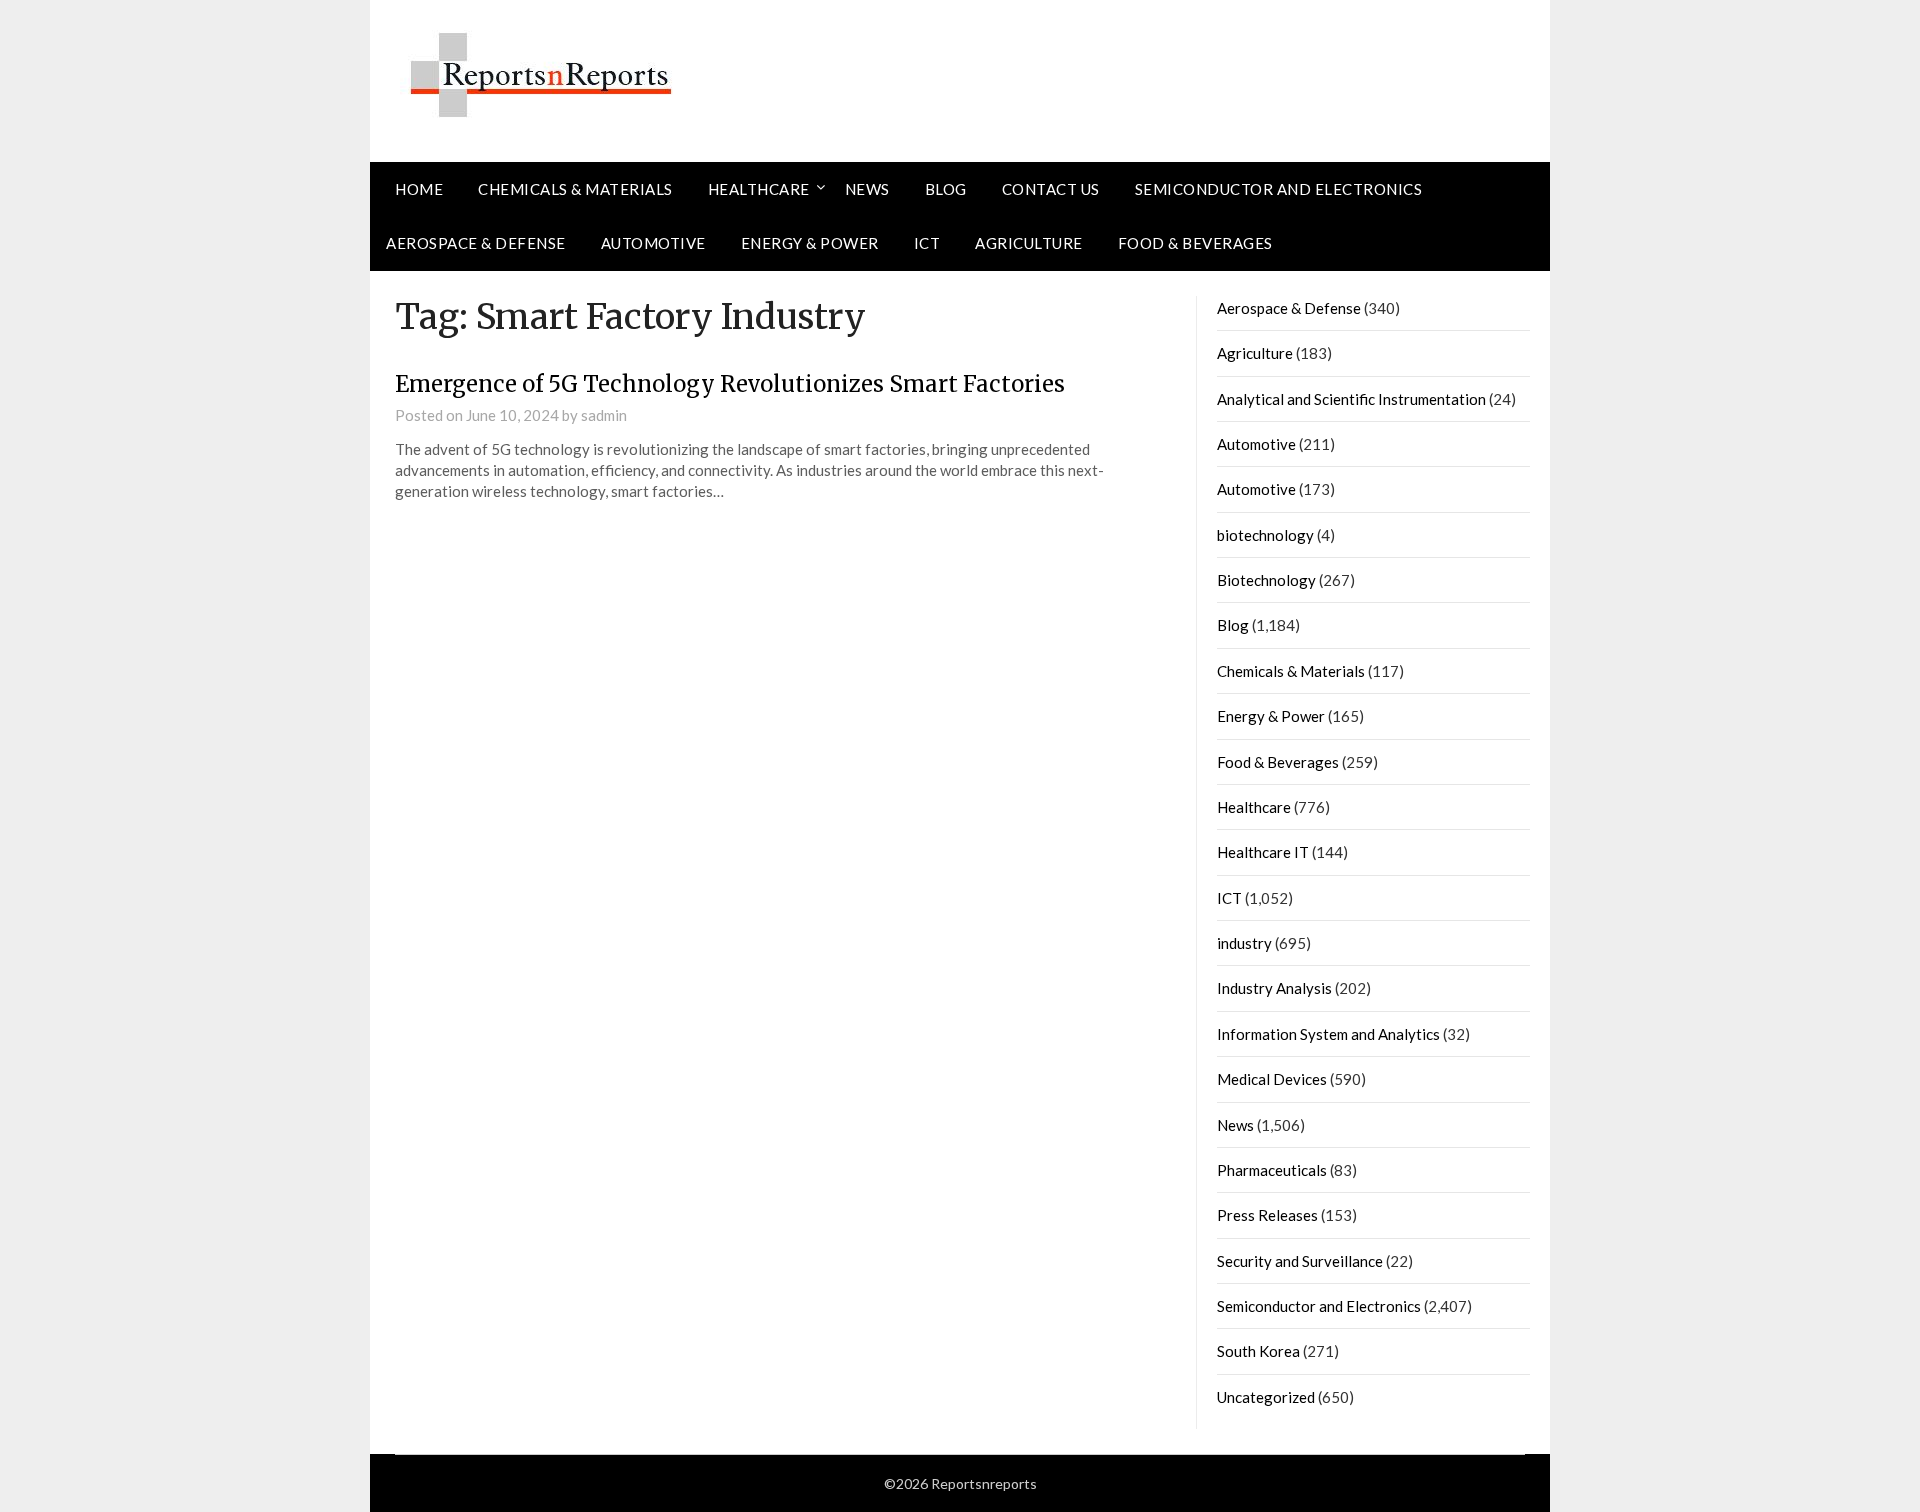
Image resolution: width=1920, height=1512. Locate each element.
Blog (946, 189)
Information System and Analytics (1328, 1034)
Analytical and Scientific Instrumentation (1351, 399)
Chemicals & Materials (575, 189)
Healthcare (759, 189)
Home (419, 189)
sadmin (604, 415)
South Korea (1258, 1351)
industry (1244, 943)
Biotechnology (1266, 580)
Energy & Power (810, 243)
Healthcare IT (1263, 852)
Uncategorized (1266, 1397)
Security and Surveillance (1300, 1261)
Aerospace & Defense (476, 243)
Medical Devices (1272, 1079)
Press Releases (1267, 1215)
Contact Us (1051, 189)
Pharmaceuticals (1272, 1170)
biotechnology (1265, 535)
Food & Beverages (1195, 243)
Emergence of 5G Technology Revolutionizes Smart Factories (730, 384)
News (867, 189)
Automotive (653, 243)
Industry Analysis (1274, 988)
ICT (927, 243)
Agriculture (1029, 243)
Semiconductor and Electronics (1279, 189)
